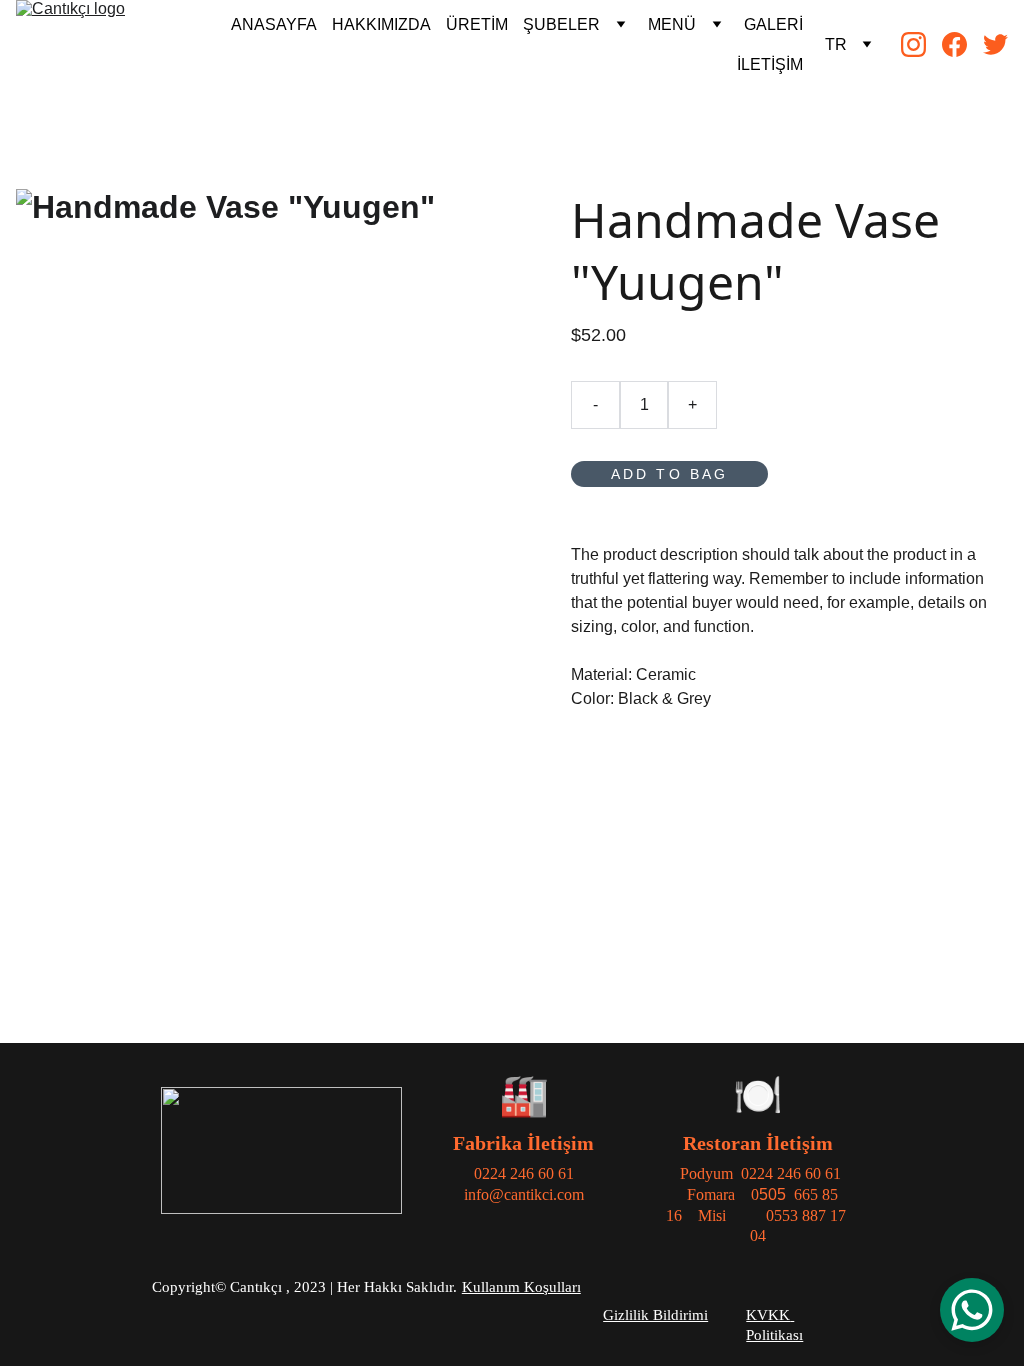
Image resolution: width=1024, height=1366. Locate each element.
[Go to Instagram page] (921, 44)
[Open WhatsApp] (972, 1310)
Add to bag (669, 474)
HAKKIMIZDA (381, 24)
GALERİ (773, 24)
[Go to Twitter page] (995, 44)
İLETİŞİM (770, 64)
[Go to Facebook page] (962, 44)
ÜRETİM (477, 24)
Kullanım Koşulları (521, 1287)
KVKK (768, 1315)
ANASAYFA (274, 24)
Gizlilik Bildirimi (655, 1315)
